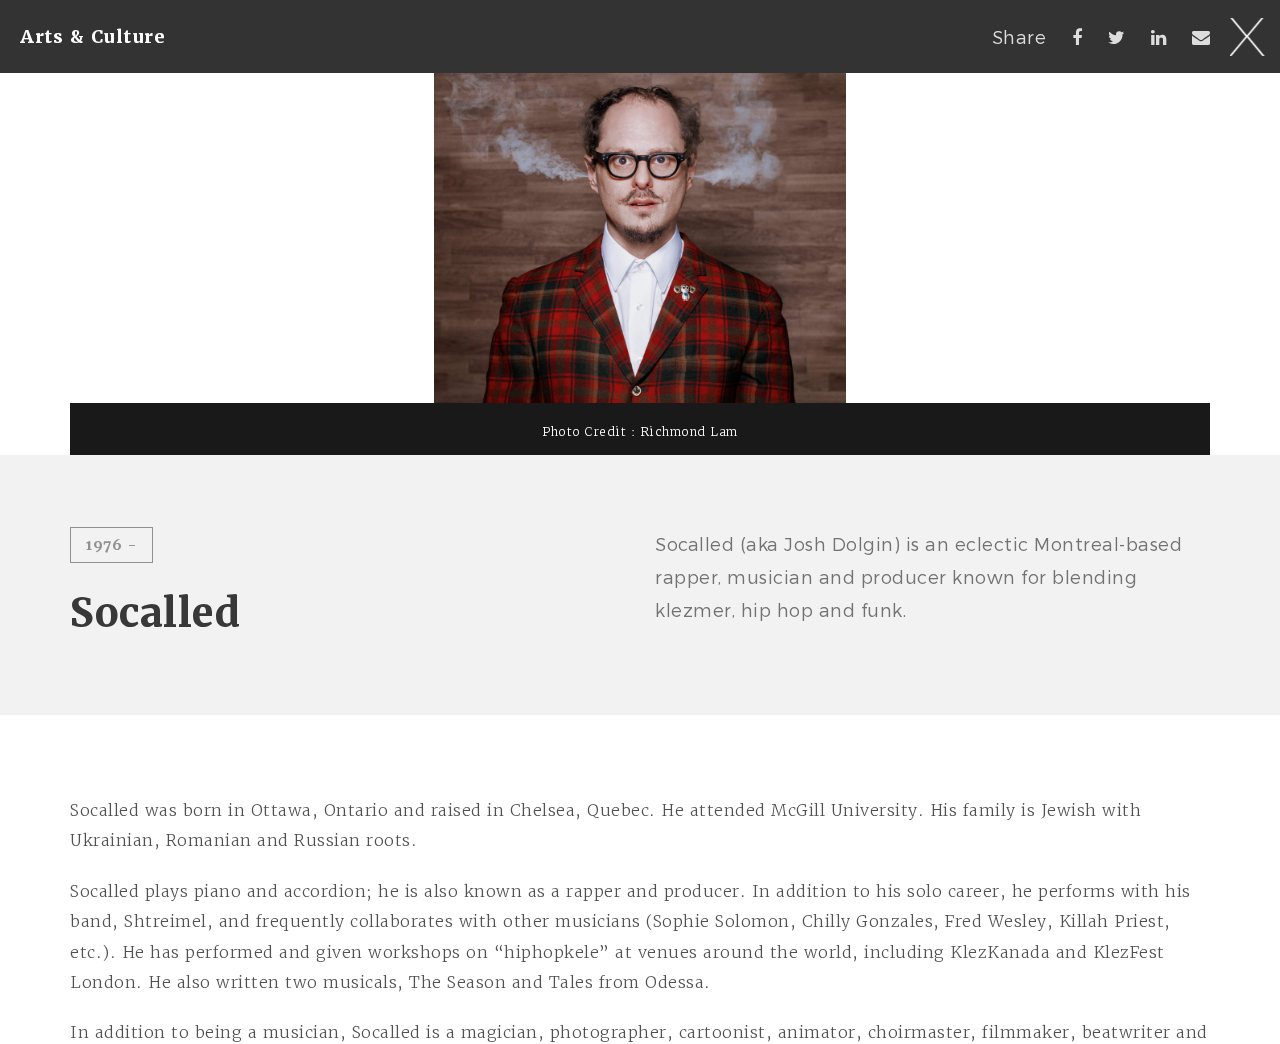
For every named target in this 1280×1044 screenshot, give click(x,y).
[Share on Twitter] (1117, 36)
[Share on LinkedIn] (1159, 36)
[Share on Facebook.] (1077, 36)
